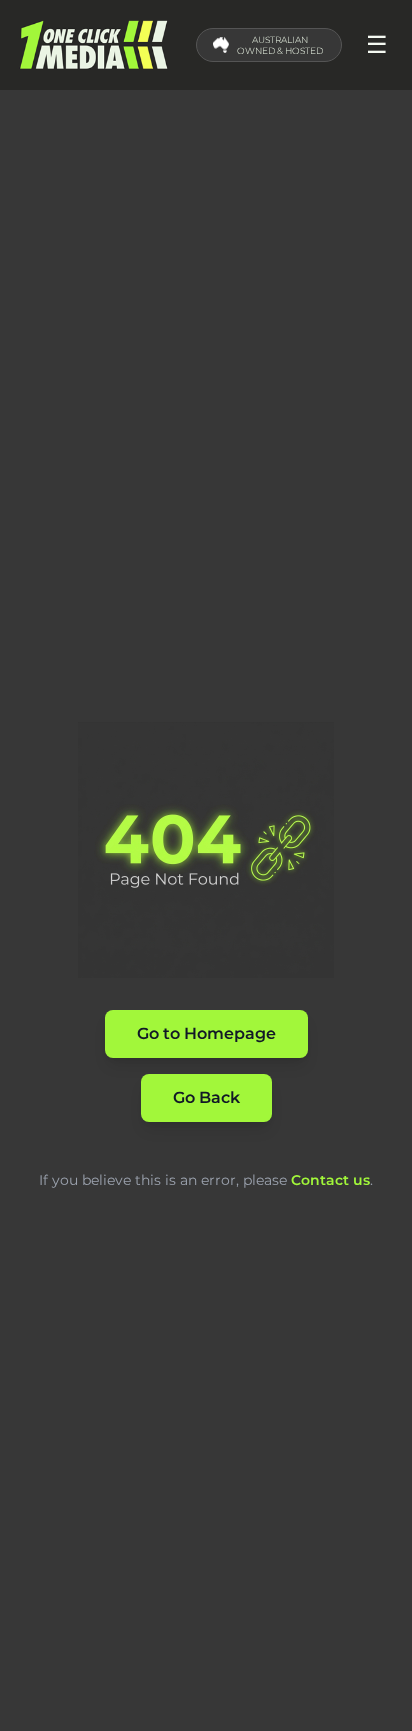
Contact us (330, 1180)
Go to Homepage (206, 1033)
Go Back (206, 1097)
